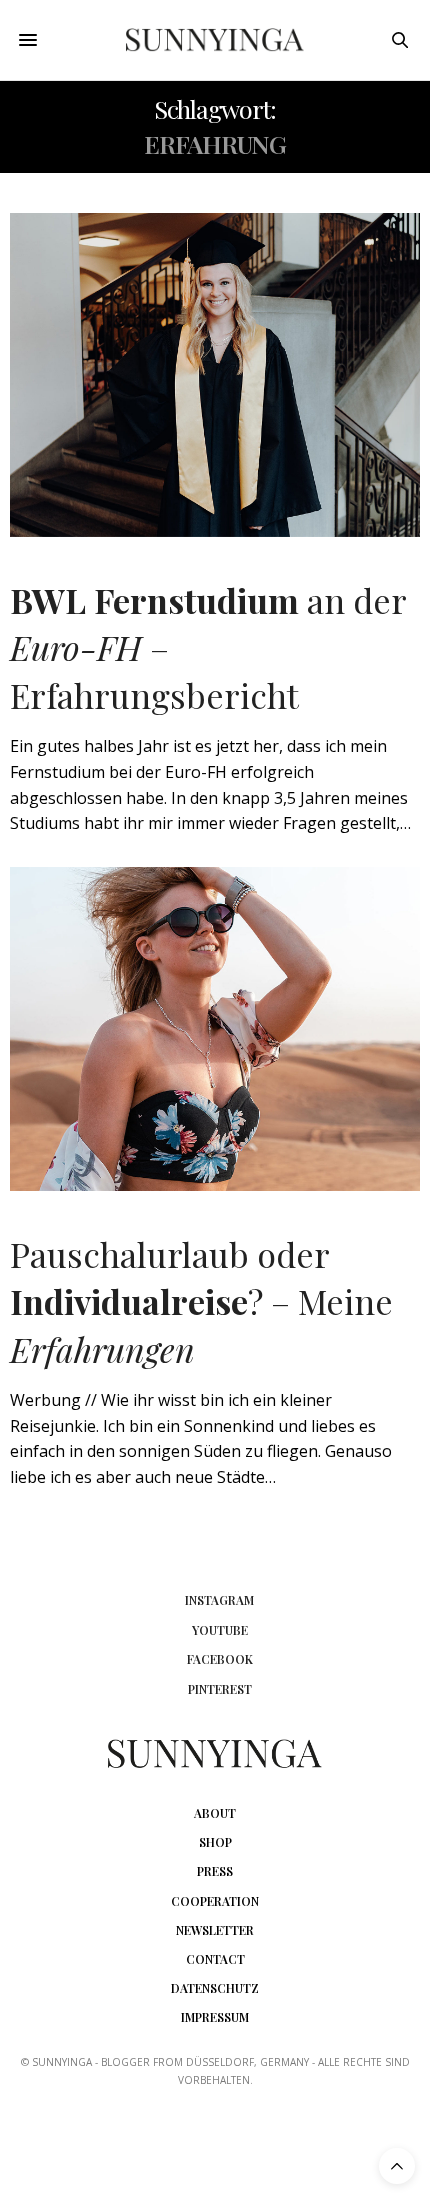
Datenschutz (215, 1988)
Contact (215, 1959)
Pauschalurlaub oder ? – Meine (201, 1301)
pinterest (220, 1689)
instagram (219, 1600)
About (215, 1813)
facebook (220, 1659)
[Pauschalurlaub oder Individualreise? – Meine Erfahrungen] (215, 1029)
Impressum (215, 2017)
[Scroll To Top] (397, 2166)
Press (215, 1871)
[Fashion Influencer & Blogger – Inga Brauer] (215, 40)
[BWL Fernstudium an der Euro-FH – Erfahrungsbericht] (215, 375)
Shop (215, 1842)
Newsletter (215, 1930)
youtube (220, 1630)
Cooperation (215, 1901)
